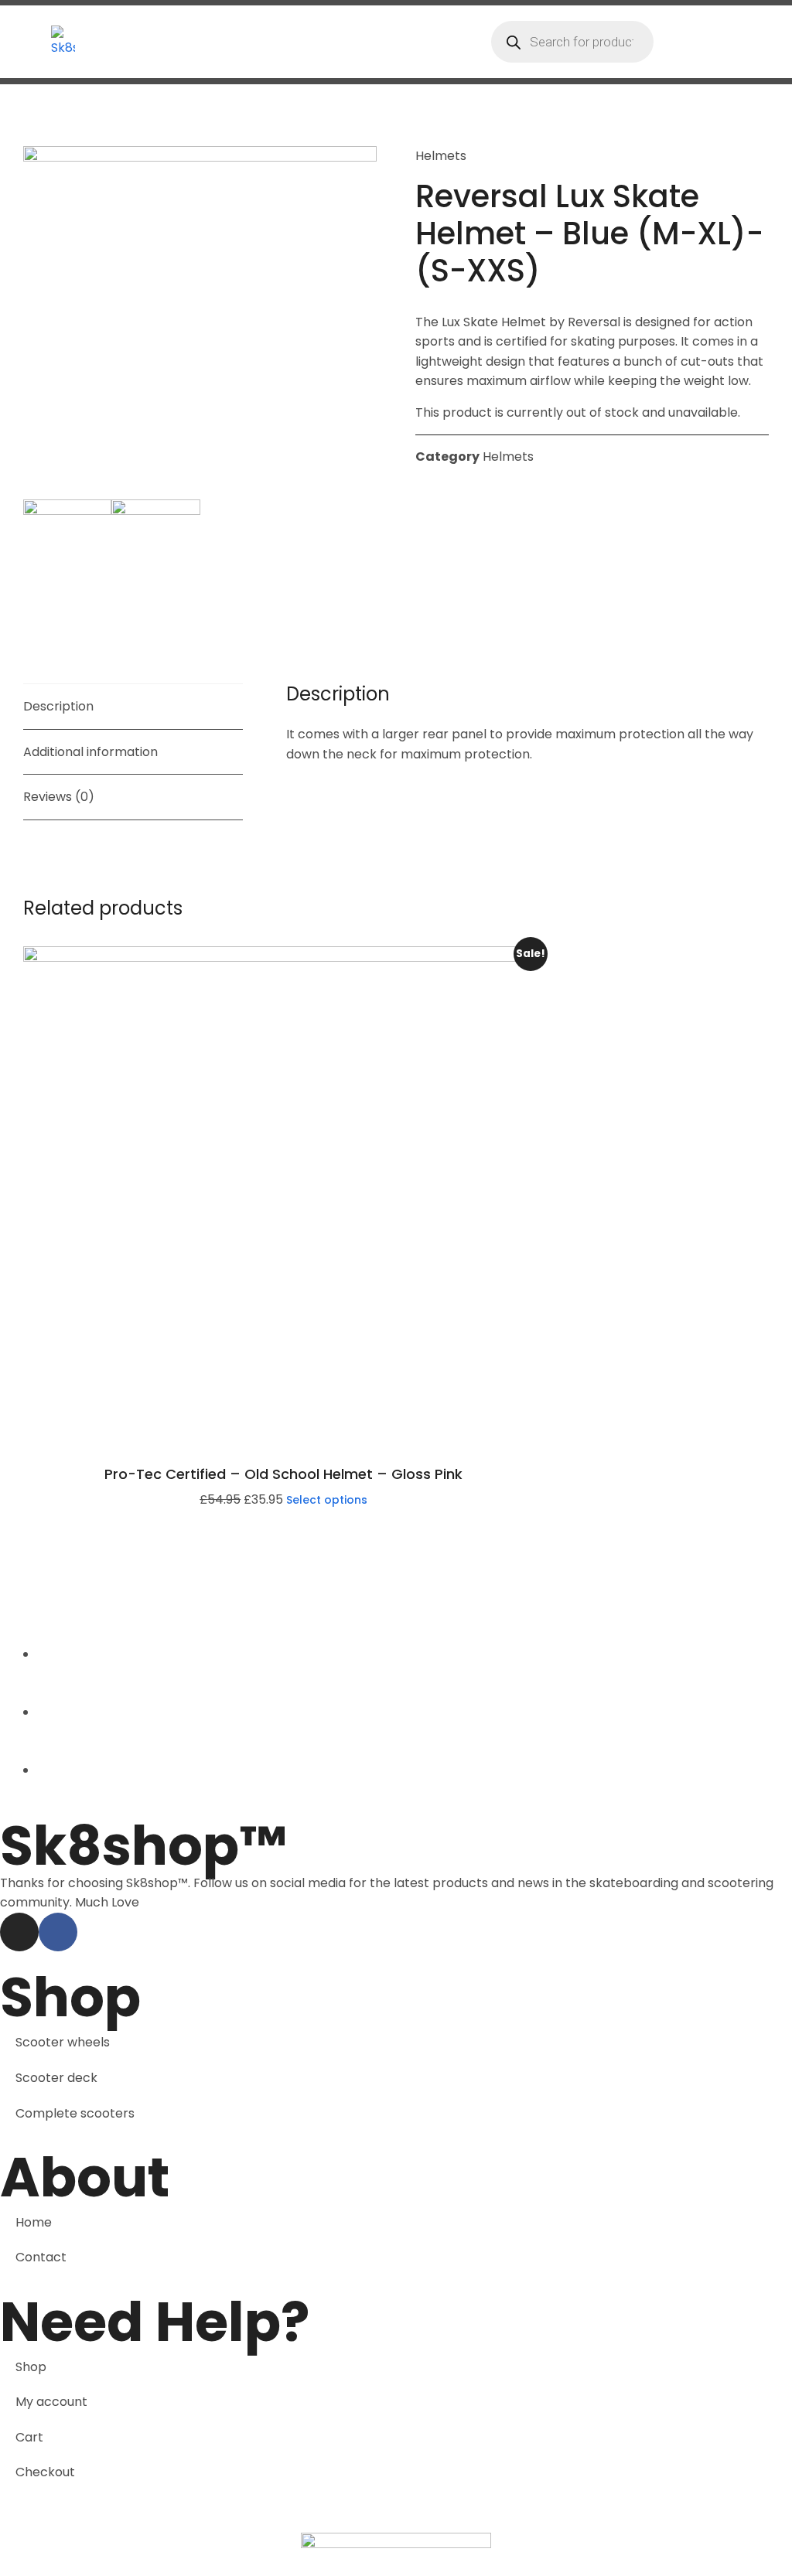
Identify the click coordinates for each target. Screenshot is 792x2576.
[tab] (133, 707)
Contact (41, 2257)
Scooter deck (56, 2078)
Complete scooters (75, 2113)
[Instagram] (19, 1932)
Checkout (45, 2472)
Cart (29, 2437)
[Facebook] (58, 1932)
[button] (750, 42)
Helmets (441, 156)
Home (34, 2222)
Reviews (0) (59, 797)
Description (58, 706)
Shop (31, 2367)
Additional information (90, 752)
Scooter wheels (63, 2042)
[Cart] (669, 41)
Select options (327, 1500)
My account (51, 2402)
